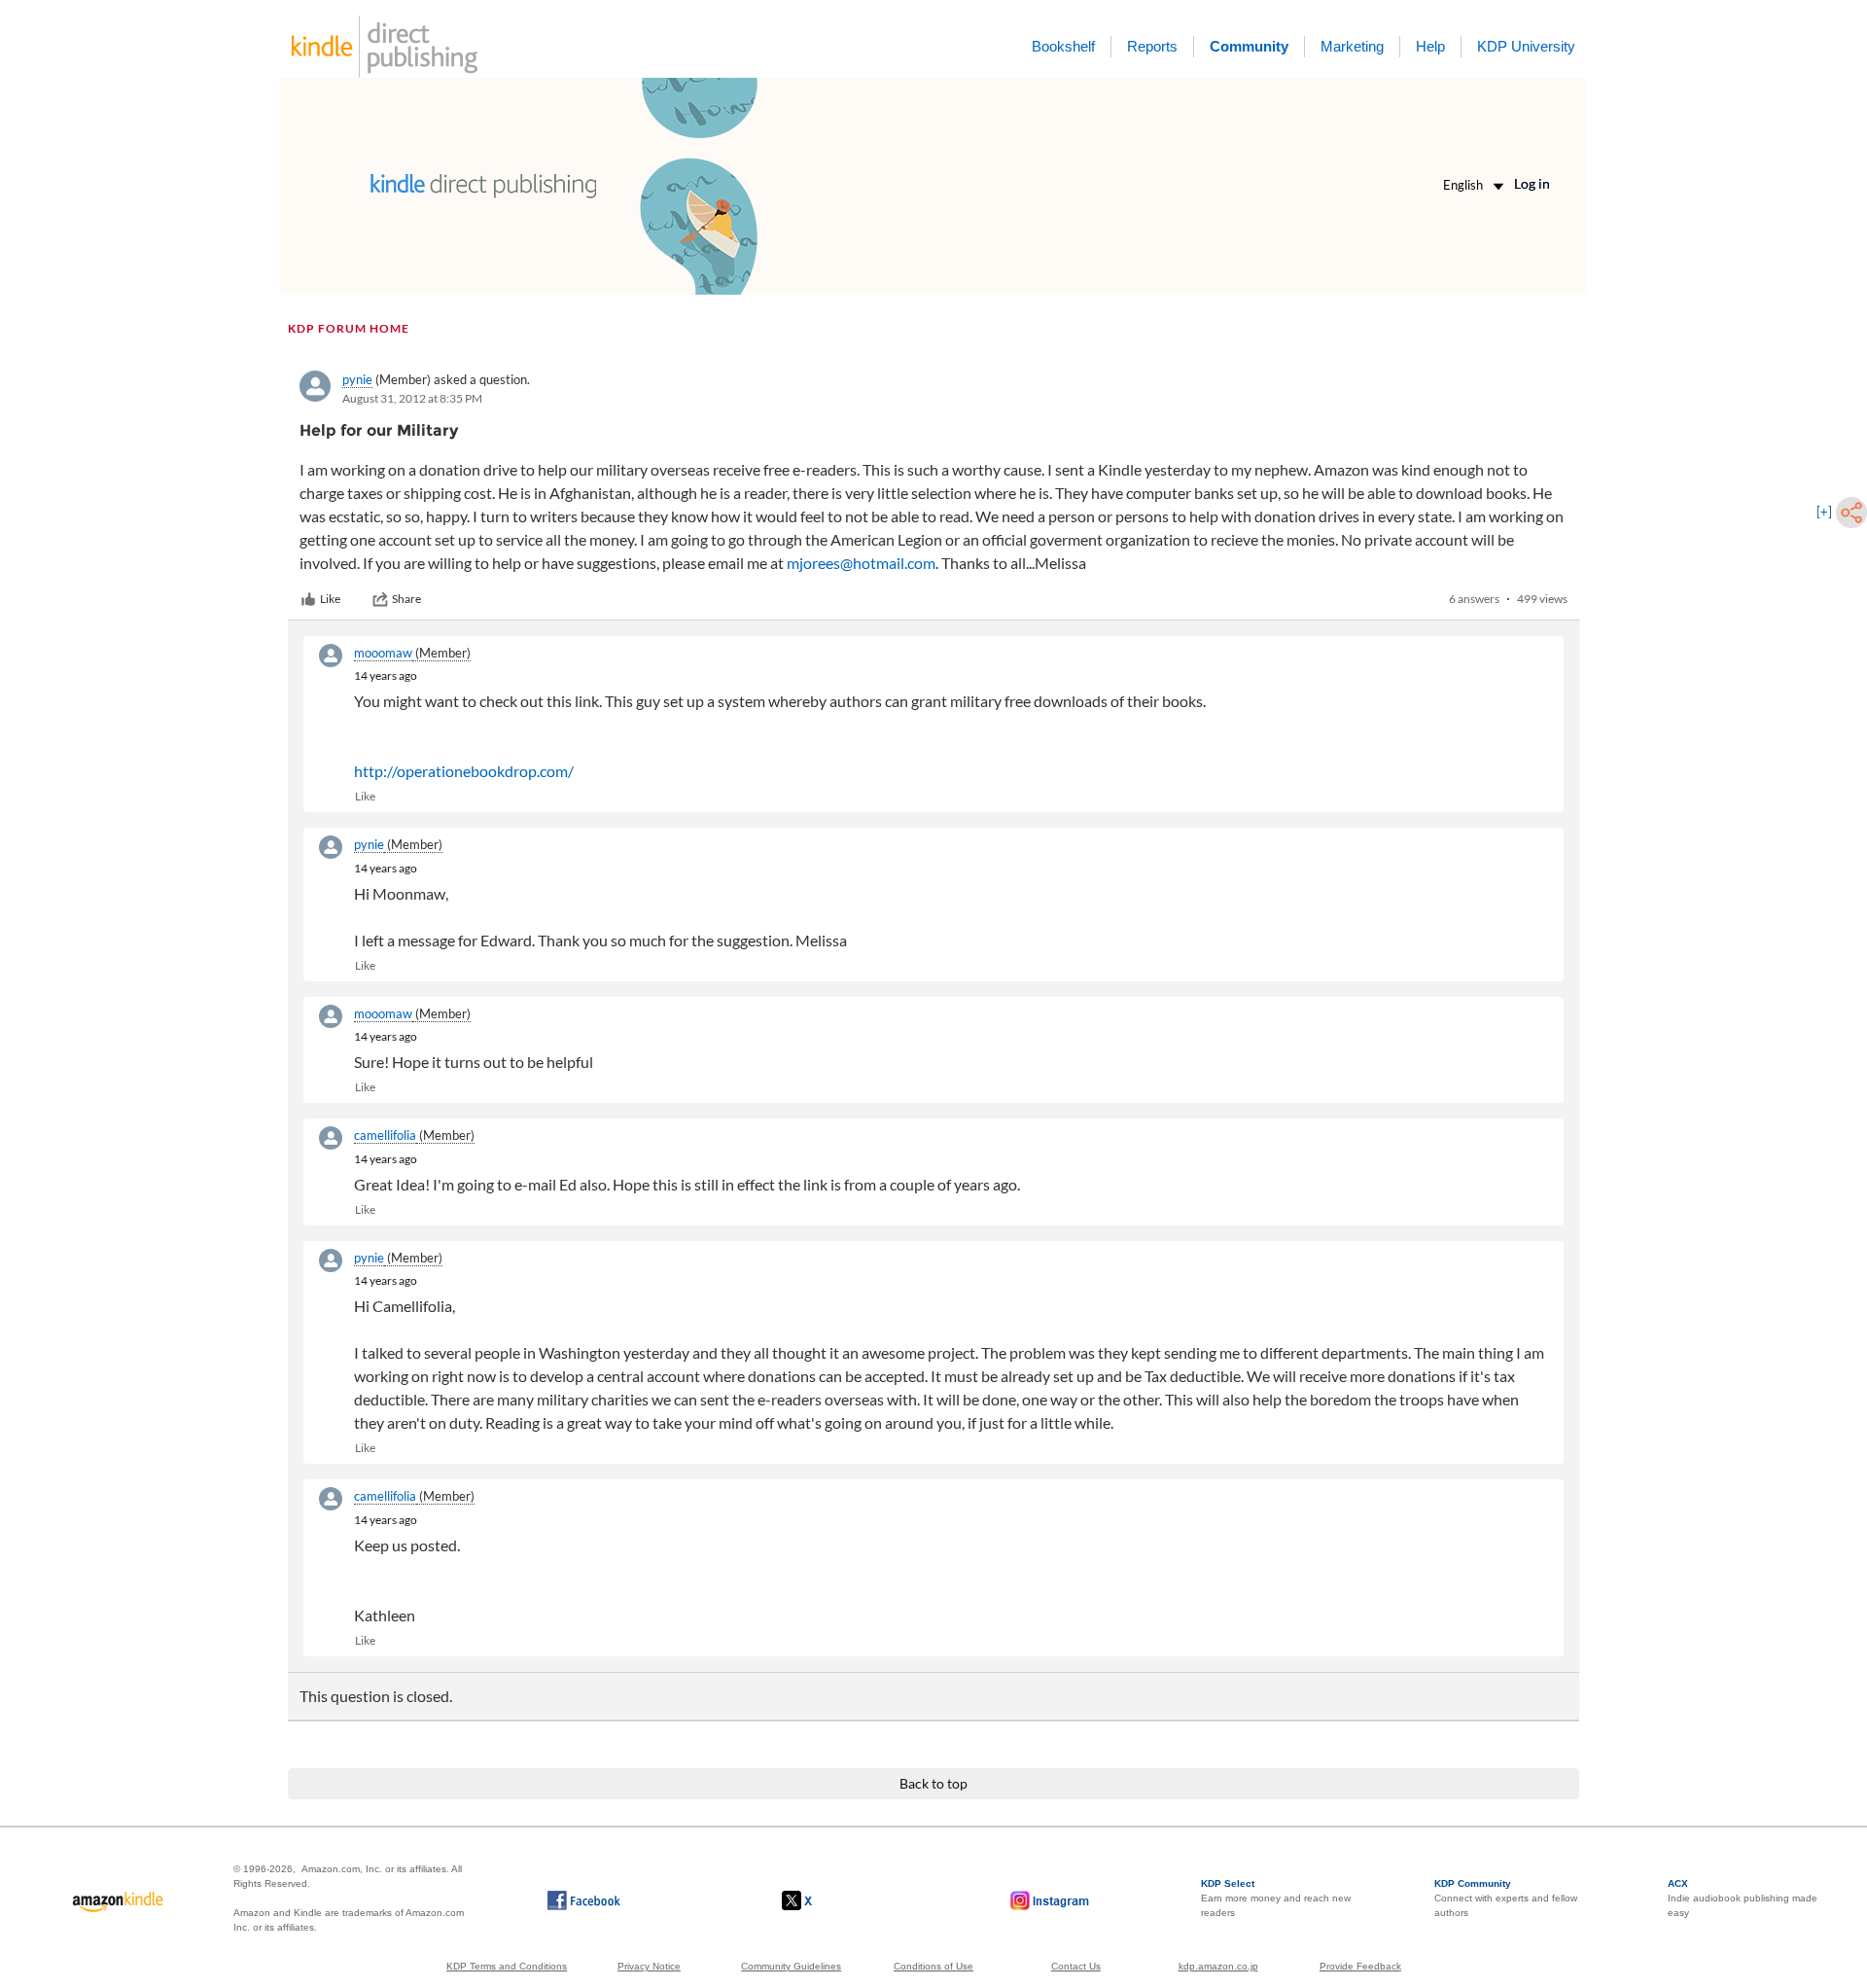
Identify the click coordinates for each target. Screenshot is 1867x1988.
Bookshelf (1063, 46)
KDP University (1526, 46)
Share (406, 599)
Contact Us (1076, 1966)
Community (1249, 46)
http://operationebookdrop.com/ (464, 771)
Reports (1152, 46)
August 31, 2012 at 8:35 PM (412, 398)
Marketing (1352, 46)
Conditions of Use (933, 1966)
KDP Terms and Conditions (507, 1966)
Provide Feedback (1360, 1966)
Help (1430, 46)
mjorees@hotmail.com (861, 563)
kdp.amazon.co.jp (1218, 1966)
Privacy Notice (649, 1966)
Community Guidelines (791, 1966)
